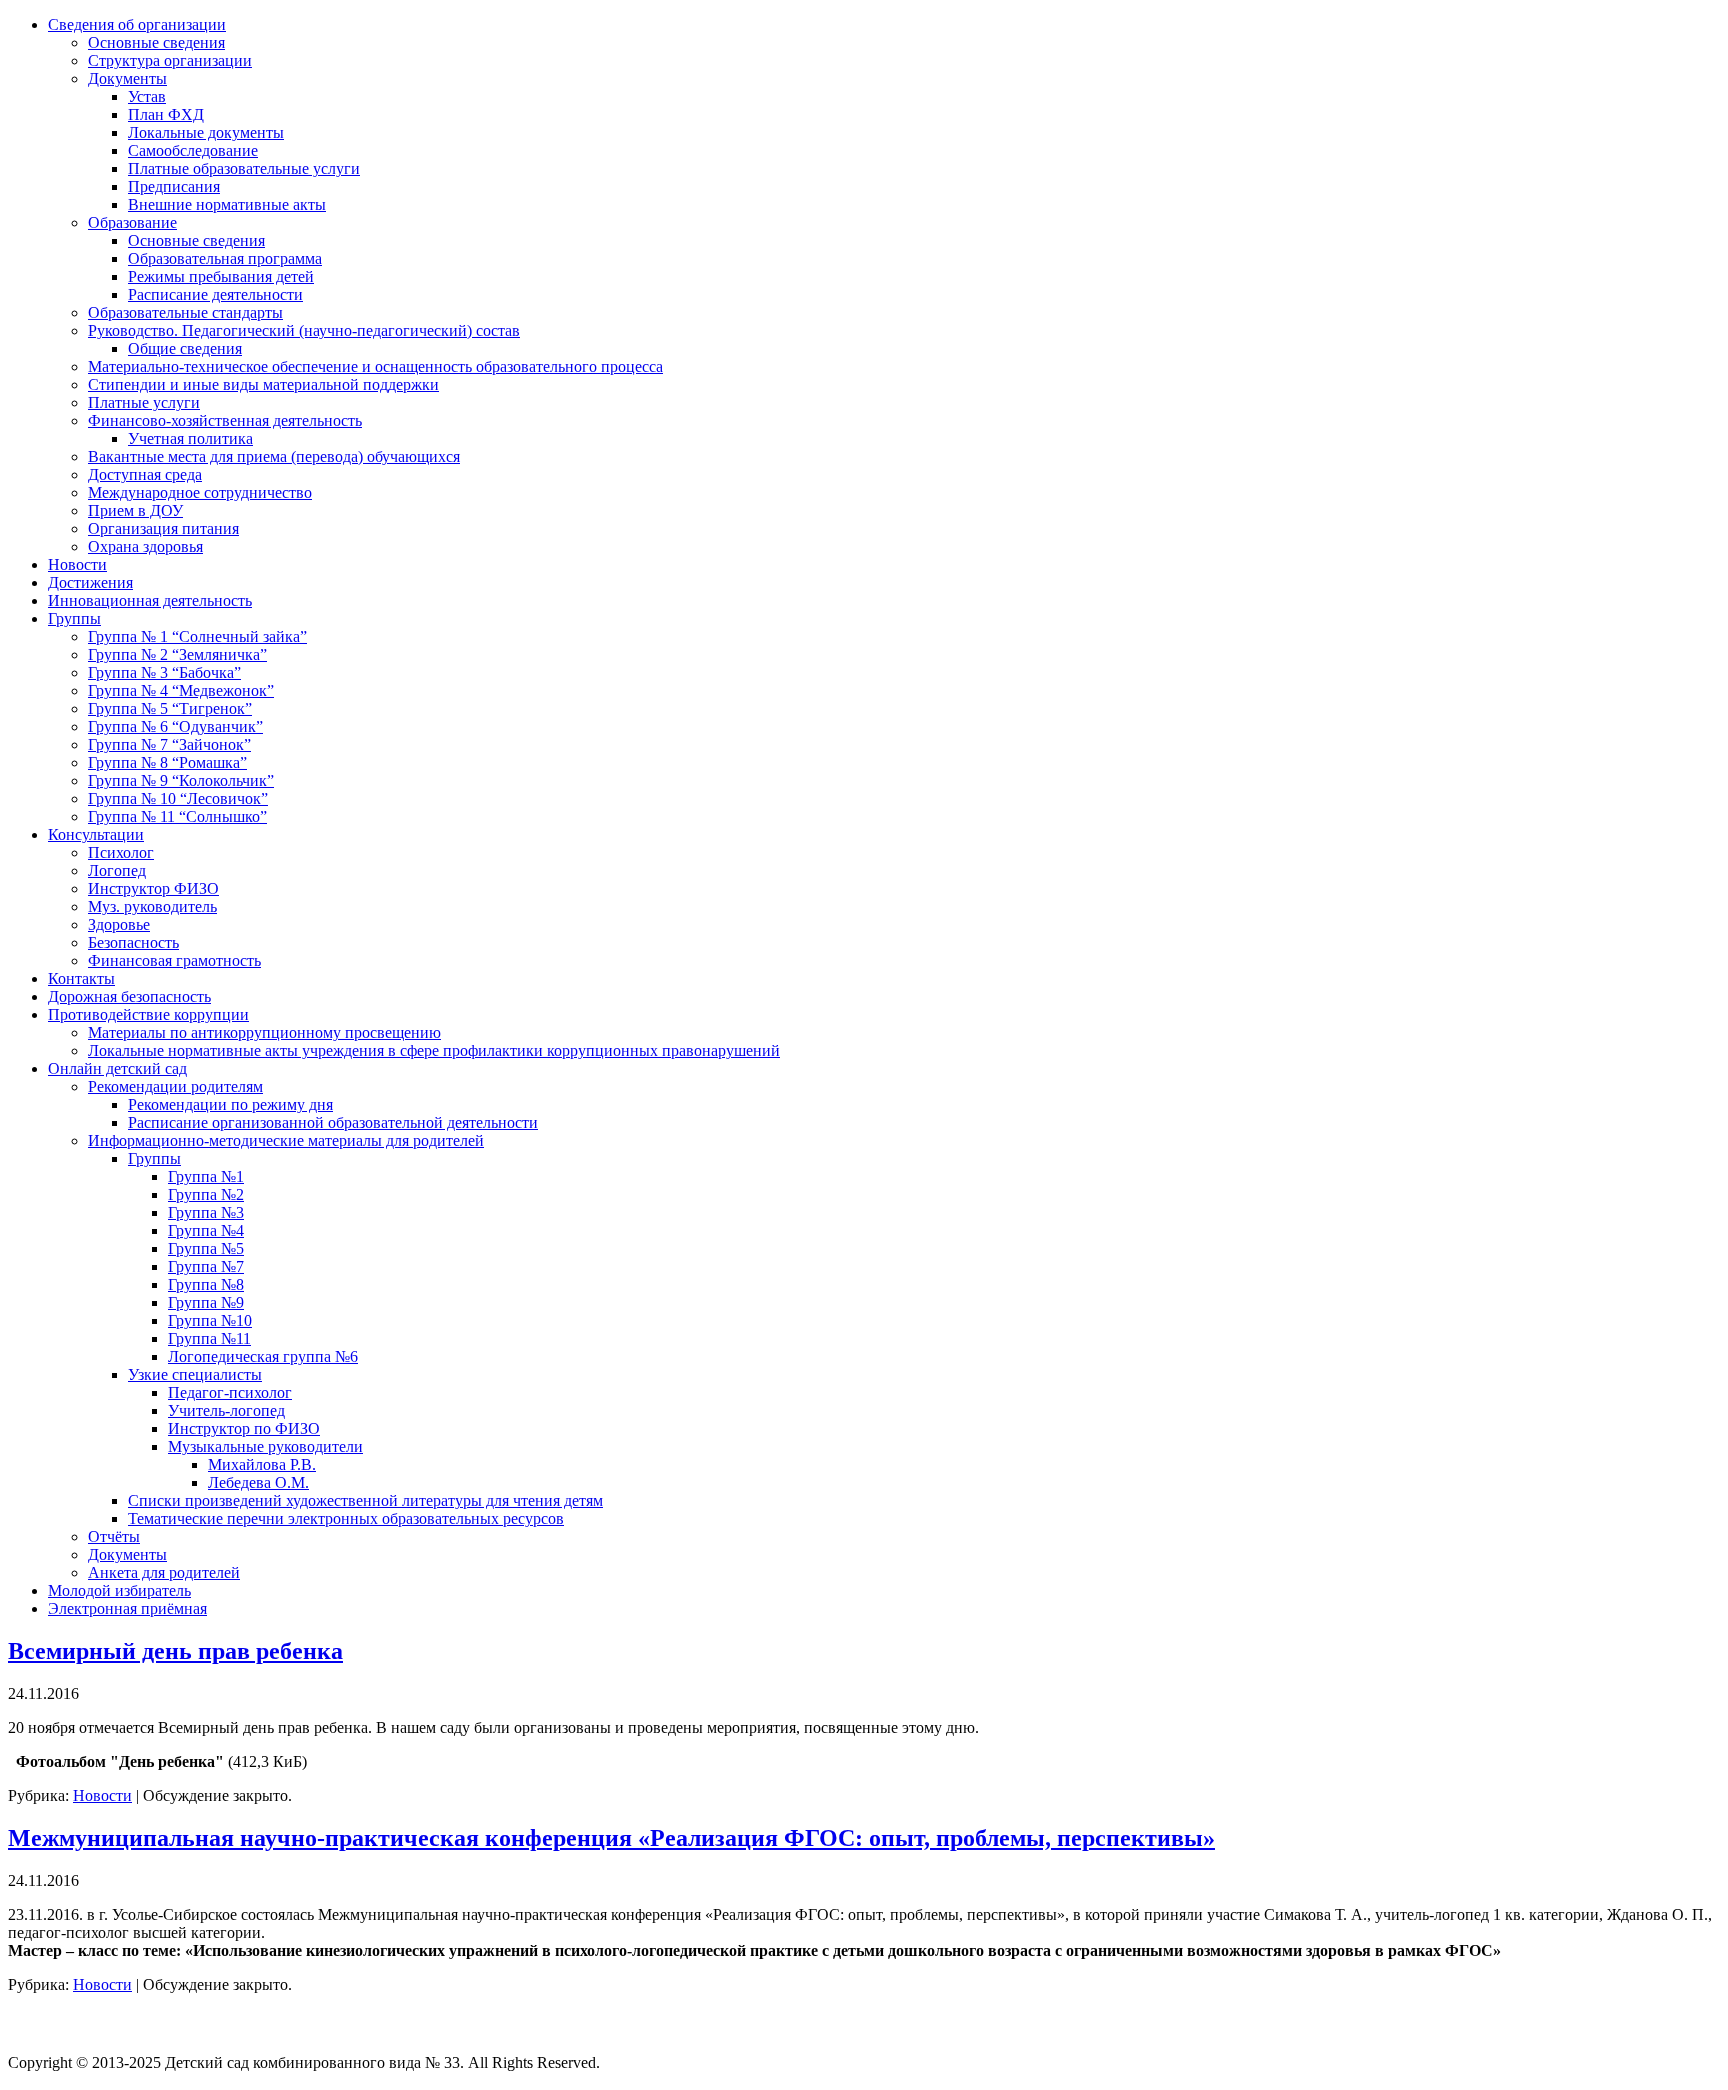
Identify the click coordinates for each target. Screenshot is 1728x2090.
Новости (102, 1795)
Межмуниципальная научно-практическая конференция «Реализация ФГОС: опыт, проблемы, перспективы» (611, 1838)
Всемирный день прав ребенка (175, 1651)
